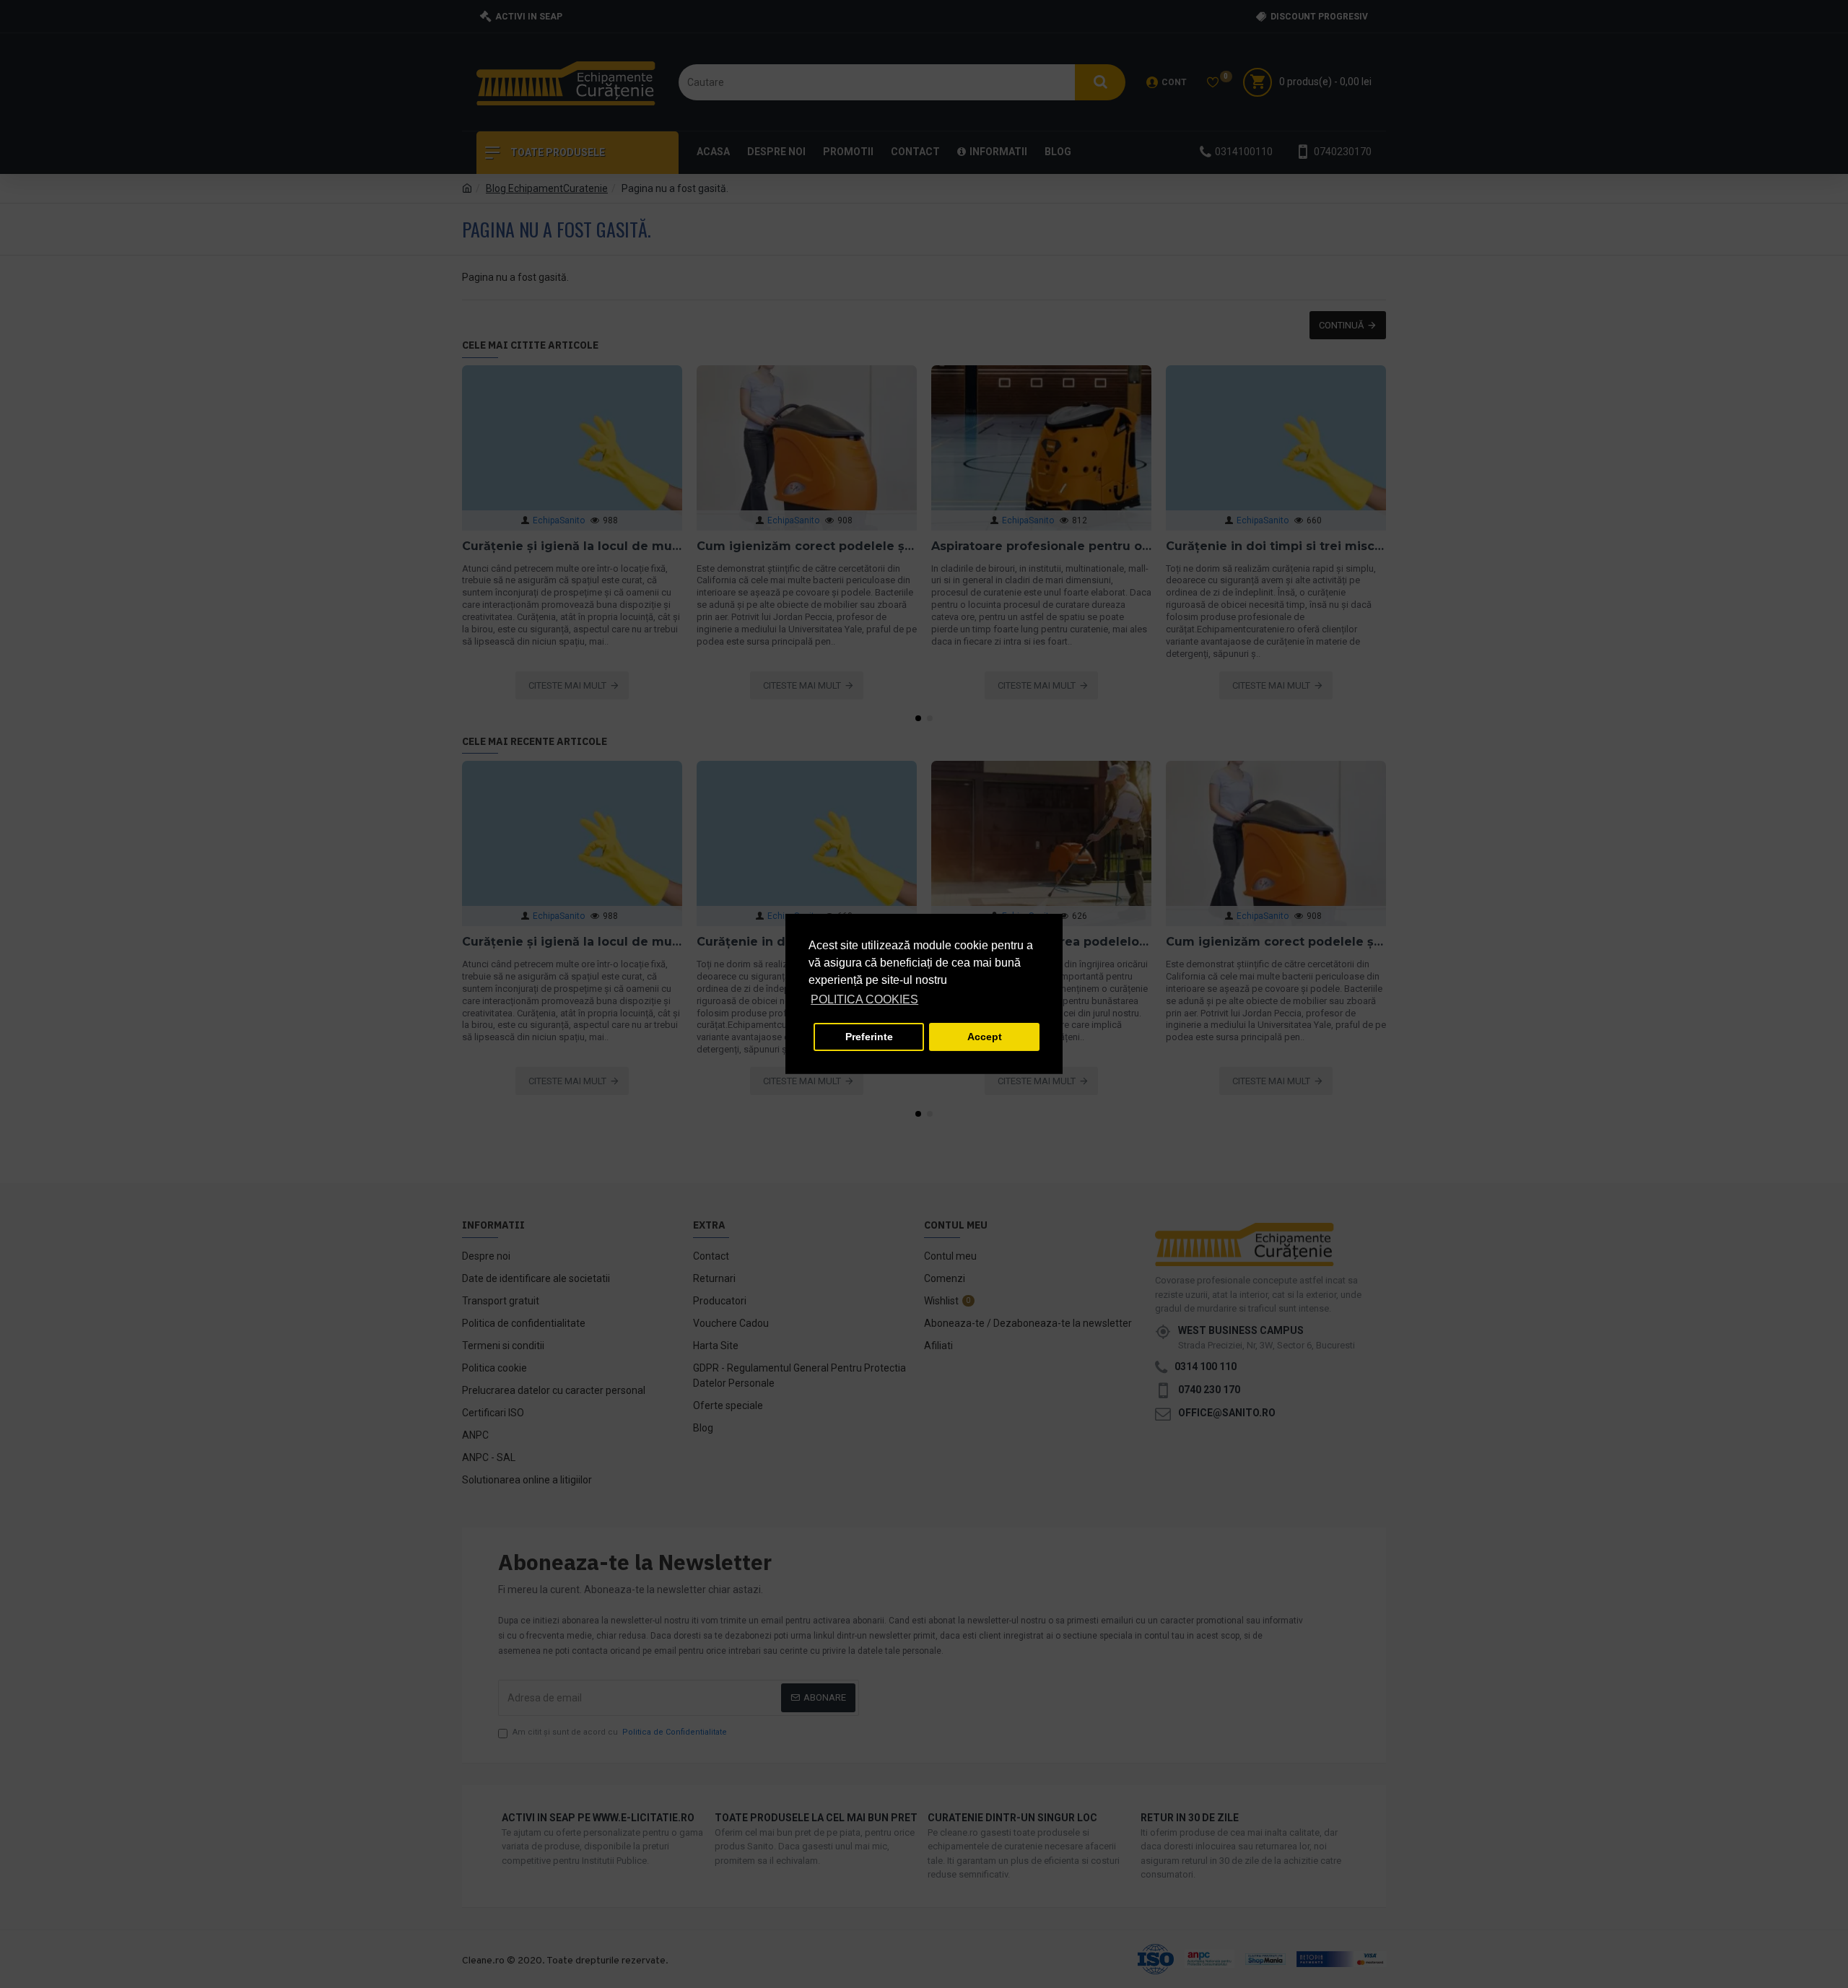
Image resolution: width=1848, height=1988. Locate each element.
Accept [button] (985, 1037)
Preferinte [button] (869, 1037)
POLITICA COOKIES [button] (864, 999)
